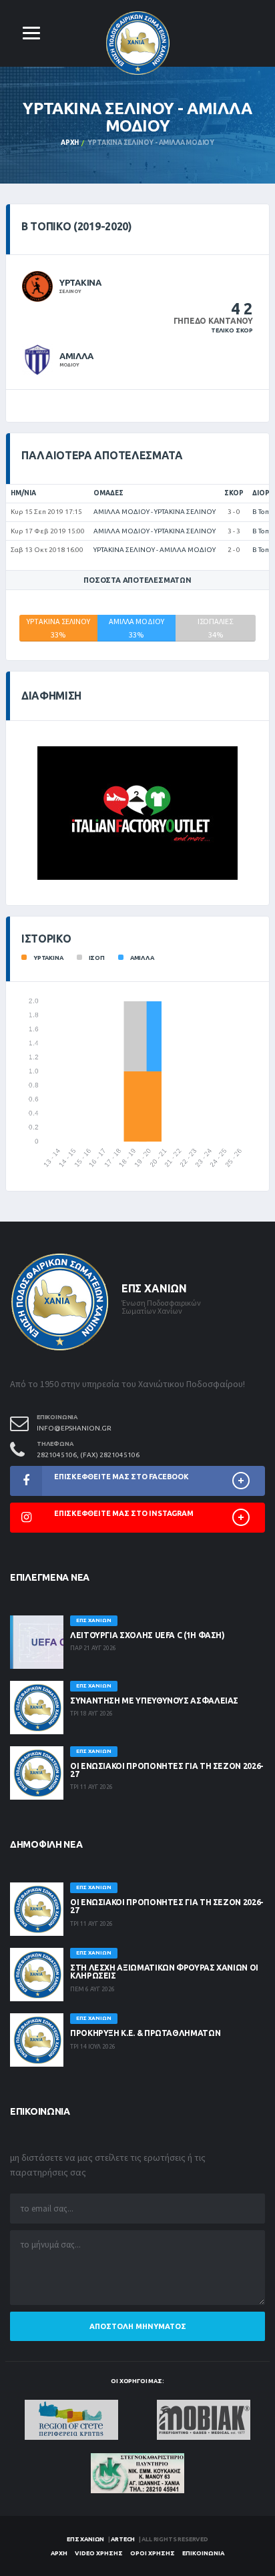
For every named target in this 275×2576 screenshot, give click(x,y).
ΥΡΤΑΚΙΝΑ (80, 282)
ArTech (123, 2539)
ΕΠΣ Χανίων (85, 2539)
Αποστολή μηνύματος (138, 2326)
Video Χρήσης (99, 2553)
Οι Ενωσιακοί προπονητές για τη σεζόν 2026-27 (167, 1770)
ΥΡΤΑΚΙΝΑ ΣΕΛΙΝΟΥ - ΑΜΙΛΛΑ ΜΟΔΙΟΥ (155, 550)
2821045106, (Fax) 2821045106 (88, 1455)
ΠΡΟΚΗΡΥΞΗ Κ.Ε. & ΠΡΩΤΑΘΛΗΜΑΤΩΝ (145, 2033)
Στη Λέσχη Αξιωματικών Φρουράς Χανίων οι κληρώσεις (164, 1972)
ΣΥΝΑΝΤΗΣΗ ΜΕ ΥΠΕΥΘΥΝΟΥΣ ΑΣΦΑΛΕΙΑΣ (154, 1701)
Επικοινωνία (203, 2553)
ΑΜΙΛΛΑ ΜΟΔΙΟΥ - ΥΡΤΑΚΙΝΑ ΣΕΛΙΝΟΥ (155, 512)
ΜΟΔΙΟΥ (69, 364)
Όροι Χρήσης (153, 2553)
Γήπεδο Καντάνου (213, 321)
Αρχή (70, 143)
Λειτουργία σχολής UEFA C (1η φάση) (148, 1635)
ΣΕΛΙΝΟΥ (70, 291)
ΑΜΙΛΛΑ (76, 356)
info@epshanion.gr (74, 1428)
